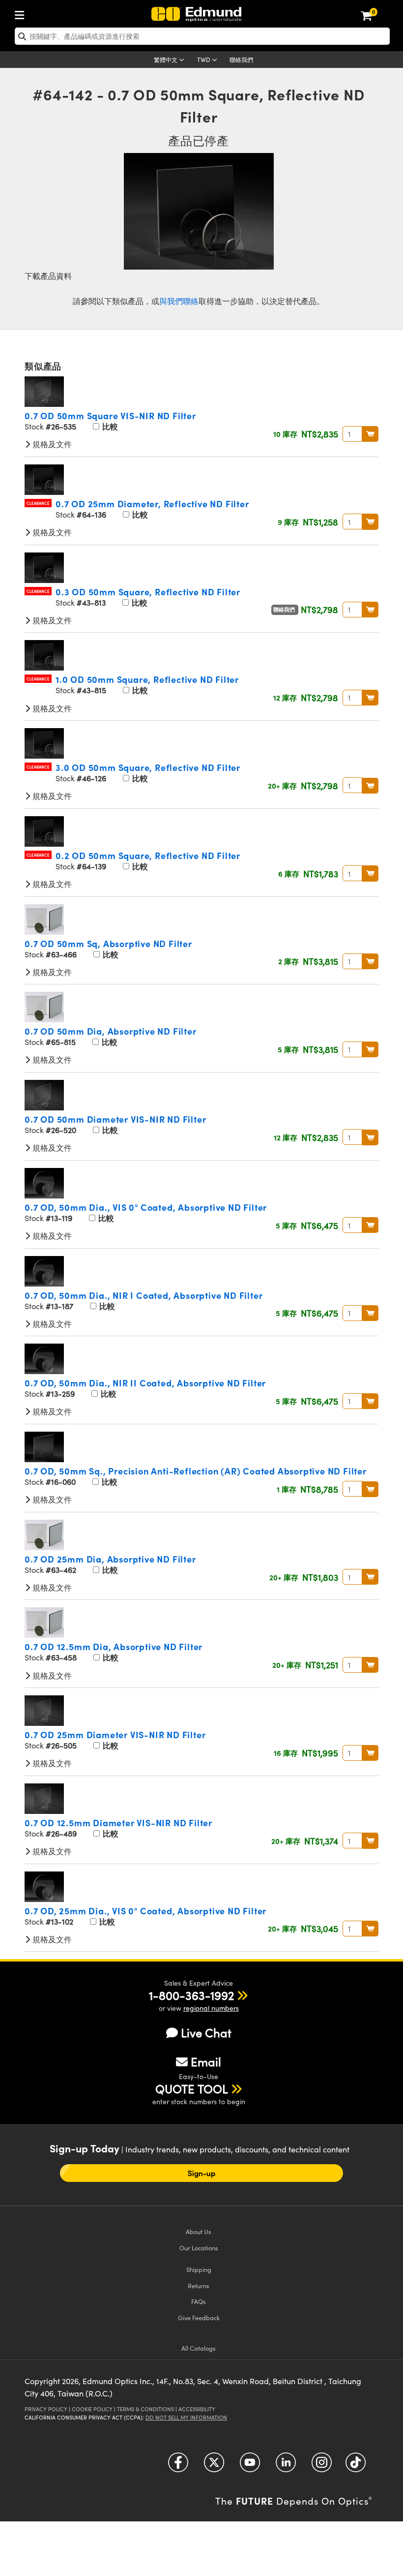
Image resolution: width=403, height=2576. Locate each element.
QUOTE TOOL (192, 2088)
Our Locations (199, 2248)
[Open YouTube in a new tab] (250, 2466)
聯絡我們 (241, 60)
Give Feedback (199, 2317)
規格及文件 (51, 444)
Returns (199, 2285)
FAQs (199, 2301)
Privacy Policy (46, 2409)
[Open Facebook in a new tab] (178, 2466)
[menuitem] (22, 13)
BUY (370, 434)
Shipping (199, 2269)
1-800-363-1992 (191, 1995)
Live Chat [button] (206, 2033)
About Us (199, 2231)
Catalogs (199, 2348)
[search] (202, 36)
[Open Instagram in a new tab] (322, 2466)
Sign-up (202, 2173)
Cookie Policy (92, 2409)
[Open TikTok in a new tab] (356, 2466)
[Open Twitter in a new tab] (214, 2466)
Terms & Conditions (145, 2409)
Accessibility (197, 2409)
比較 (109, 426)
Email (206, 2061)
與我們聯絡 (179, 301)
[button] (191, 1995)
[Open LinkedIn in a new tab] (286, 2466)
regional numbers (211, 2008)
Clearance (38, 503)
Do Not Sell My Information (186, 2417)
